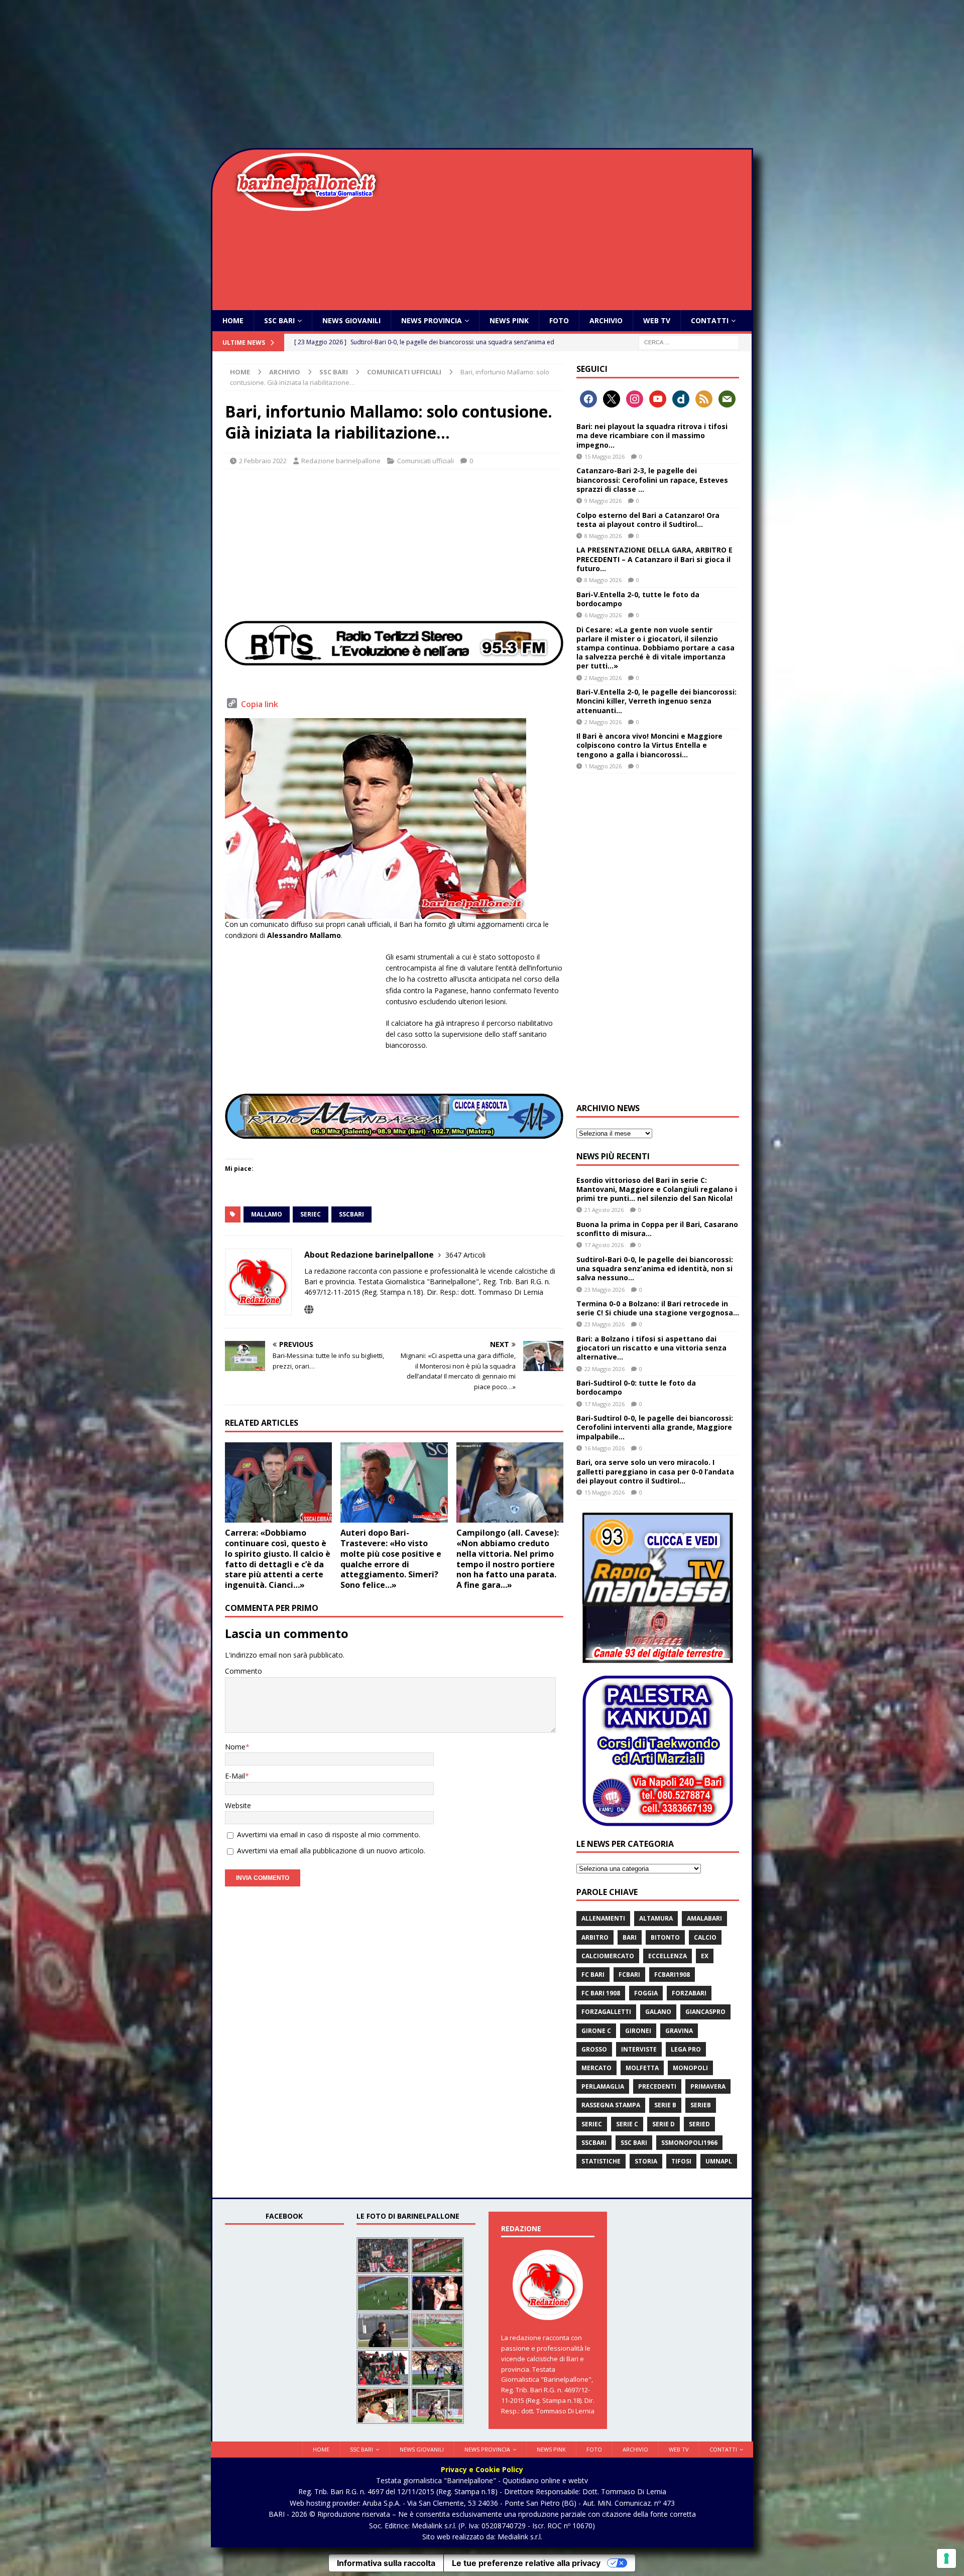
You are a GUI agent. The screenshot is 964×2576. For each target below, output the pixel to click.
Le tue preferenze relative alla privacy (526, 2563)
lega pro (686, 2049)
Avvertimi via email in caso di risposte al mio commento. (329, 1835)
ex (705, 1956)
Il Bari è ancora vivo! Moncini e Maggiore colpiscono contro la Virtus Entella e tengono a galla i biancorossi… (649, 745)
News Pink (509, 320)
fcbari (629, 1975)
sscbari (351, 1214)
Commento (244, 1671)
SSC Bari (279, 320)
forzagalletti (606, 2012)
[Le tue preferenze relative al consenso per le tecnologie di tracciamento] (946, 2558)
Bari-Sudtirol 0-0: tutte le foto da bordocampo (636, 1387)
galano (658, 2012)
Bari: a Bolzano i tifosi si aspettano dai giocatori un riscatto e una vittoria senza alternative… (651, 1348)
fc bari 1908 (601, 1993)
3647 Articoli (465, 1255)
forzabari (689, 1993)
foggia (646, 1993)
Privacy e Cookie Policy (482, 2469)
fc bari (593, 1975)
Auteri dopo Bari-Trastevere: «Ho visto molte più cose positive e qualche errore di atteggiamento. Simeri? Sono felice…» (391, 1559)
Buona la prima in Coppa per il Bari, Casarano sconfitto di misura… (657, 1229)
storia (646, 2161)
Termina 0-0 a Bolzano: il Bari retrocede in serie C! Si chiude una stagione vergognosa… (658, 1308)
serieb (701, 2105)
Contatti (710, 320)
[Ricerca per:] (689, 342)
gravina (679, 2031)
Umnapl (719, 2161)
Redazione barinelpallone (341, 461)
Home (233, 320)
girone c (596, 2031)
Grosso (594, 2049)
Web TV (657, 320)
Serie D (664, 2124)
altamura (656, 1918)
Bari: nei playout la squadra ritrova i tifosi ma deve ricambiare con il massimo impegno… (652, 435)
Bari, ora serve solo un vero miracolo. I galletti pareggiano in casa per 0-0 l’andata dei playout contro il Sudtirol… (655, 1471)
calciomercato (608, 1956)
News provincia (432, 320)
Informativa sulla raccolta (386, 2563)
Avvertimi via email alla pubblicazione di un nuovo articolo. (331, 1851)
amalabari (704, 1918)
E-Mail (235, 1776)
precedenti (657, 2086)
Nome (235, 1747)
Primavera (708, 2086)
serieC (311, 1214)
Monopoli (690, 2068)
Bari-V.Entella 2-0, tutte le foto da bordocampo (638, 599)
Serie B (665, 2105)
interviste (639, 2049)
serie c (627, 2124)
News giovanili (351, 320)
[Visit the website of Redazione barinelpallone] (309, 1310)
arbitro (595, 1937)
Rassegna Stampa (611, 2105)
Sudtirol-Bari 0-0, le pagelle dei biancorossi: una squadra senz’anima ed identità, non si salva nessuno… (655, 1268)
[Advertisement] (482, 75)
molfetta (642, 2068)
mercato (596, 2068)
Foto (559, 320)
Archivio (606, 320)
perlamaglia (603, 2086)
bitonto (665, 1937)
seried (699, 2124)
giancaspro (705, 2012)
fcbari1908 (672, 1975)
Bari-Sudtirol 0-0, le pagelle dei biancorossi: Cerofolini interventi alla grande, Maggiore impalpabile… (655, 1427)
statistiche (601, 2161)
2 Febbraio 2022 (263, 461)
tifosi (681, 2161)
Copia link (260, 704)
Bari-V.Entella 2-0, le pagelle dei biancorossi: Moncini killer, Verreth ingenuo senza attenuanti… (656, 701)
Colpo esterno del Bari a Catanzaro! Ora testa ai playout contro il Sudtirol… (648, 520)
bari (630, 1937)
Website (238, 1805)
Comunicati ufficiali (426, 461)
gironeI (638, 2031)
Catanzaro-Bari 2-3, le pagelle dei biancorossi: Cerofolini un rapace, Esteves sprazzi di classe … (652, 480)
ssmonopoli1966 (689, 2143)
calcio (705, 1937)
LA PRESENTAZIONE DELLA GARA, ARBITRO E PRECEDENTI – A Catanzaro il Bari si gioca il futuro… (654, 559)
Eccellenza (668, 1956)
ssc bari (634, 2143)
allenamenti (603, 1918)
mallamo (267, 1214)
